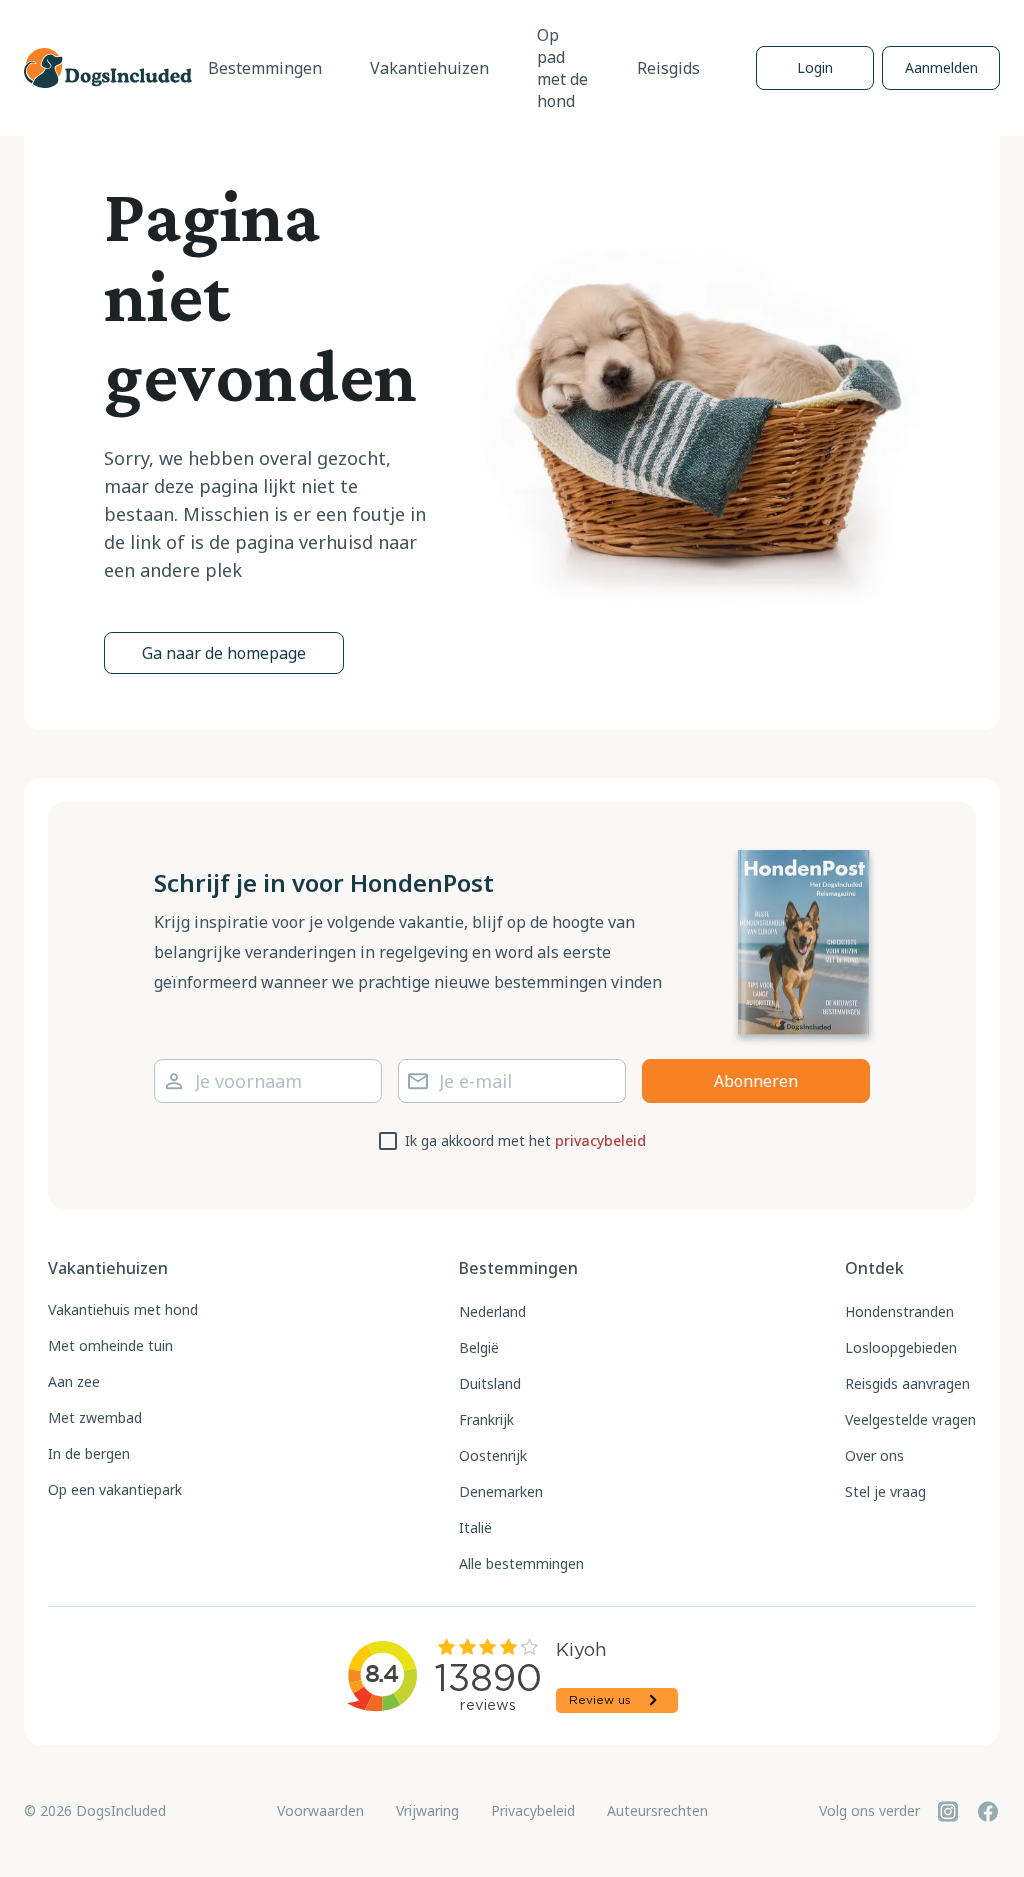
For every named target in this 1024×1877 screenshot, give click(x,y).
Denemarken (501, 1491)
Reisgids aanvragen (907, 1383)
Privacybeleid (533, 1810)
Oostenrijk (493, 1455)
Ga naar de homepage (224, 653)
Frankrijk (486, 1419)
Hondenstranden (899, 1311)
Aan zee (74, 1381)
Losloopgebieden (901, 1347)
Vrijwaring (427, 1810)
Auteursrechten (657, 1810)
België (479, 1347)
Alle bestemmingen (521, 1563)
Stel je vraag (885, 1491)
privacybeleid (600, 1140)
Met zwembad (95, 1417)
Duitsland (490, 1383)
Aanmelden (941, 67)
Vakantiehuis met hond (123, 1309)
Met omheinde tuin (110, 1345)
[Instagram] (948, 1811)
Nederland (492, 1311)
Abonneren (756, 1081)
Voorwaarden (320, 1810)
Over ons (874, 1455)
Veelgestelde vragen (910, 1419)
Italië (475, 1527)
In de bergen (89, 1453)
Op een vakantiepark (115, 1489)
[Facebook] (988, 1811)
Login (815, 67)
